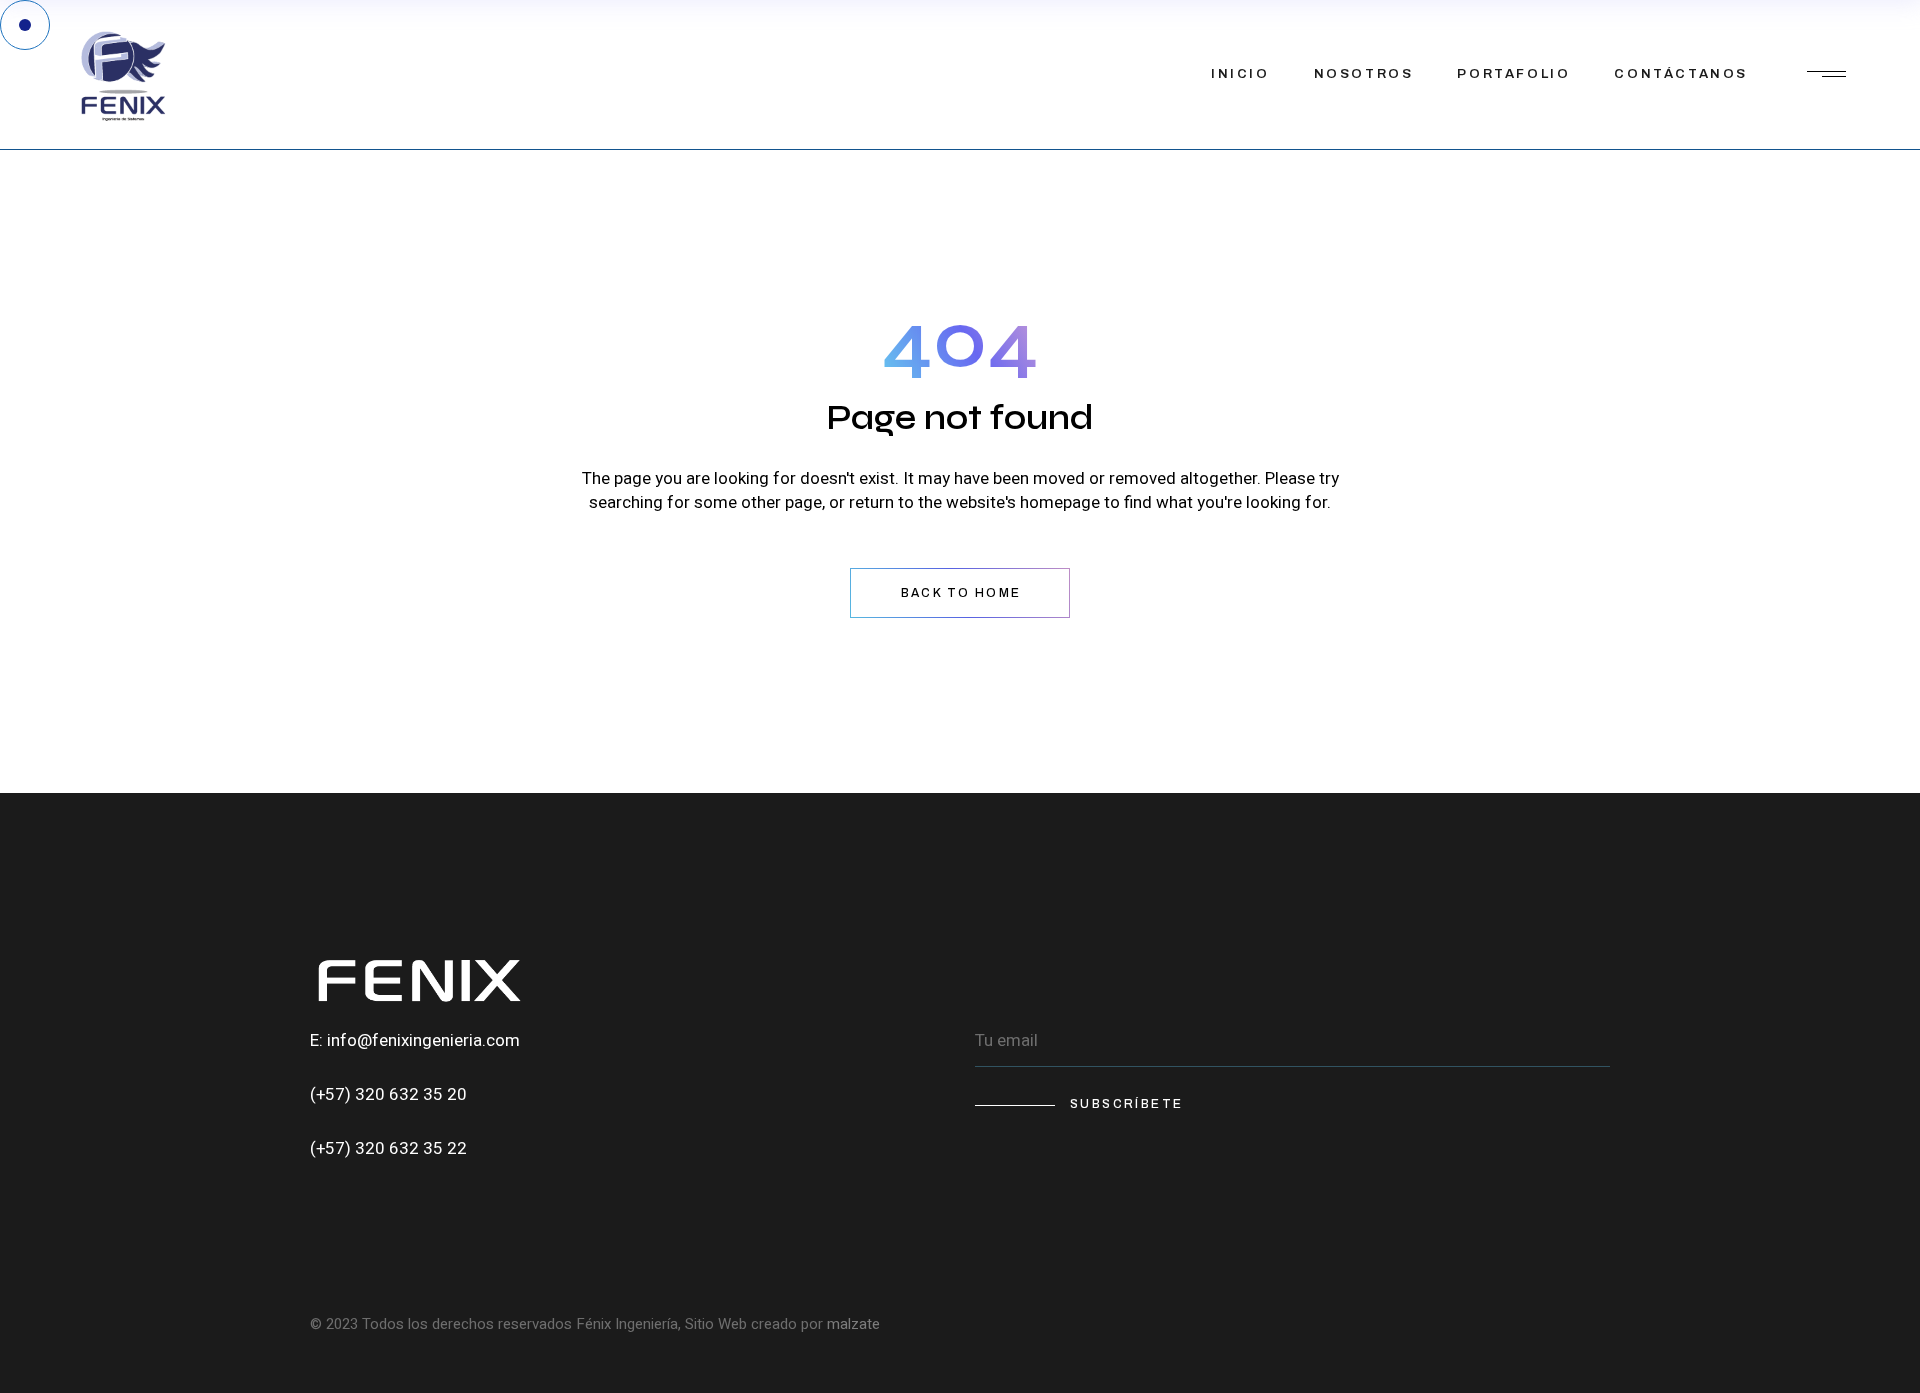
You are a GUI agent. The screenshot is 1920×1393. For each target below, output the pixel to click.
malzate (853, 1324)
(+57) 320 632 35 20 (388, 1094)
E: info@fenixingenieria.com (415, 1040)
